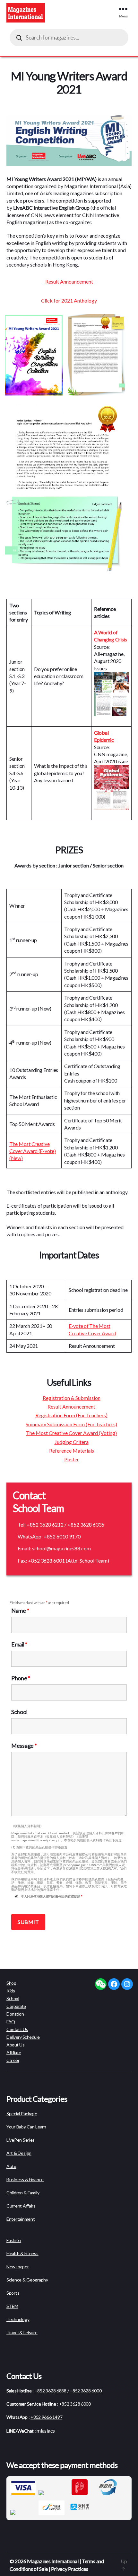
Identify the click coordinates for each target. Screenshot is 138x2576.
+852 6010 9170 (62, 1536)
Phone (21, 1678)
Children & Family (23, 2193)
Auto (11, 2166)
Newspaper (18, 2267)
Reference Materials (72, 1451)
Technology (18, 2319)
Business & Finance (25, 2179)
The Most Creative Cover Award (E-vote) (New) (33, 1151)
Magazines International (53, 2561)
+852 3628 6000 (75, 2404)
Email (19, 1644)
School (19, 1712)
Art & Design (19, 2153)
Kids (11, 1991)
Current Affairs (21, 2206)
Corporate (16, 2006)
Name (20, 1610)
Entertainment (21, 2219)
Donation (15, 2014)
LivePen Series (21, 2140)
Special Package (22, 2113)
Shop (11, 1983)
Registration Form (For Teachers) (71, 1415)
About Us (15, 2045)
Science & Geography (27, 2280)
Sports (13, 2293)
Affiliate (14, 2052)
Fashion (14, 2240)
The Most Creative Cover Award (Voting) (71, 1433)
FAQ (11, 2022)
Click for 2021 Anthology (69, 300)
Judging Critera (72, 1442)
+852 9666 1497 (46, 2417)
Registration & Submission (72, 1398)
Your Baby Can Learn (26, 2127)
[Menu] (126, 9)
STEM (12, 2306)
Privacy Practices (69, 2569)
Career (13, 2060)
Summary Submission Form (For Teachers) (71, 1424)
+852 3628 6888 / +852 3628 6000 (68, 2391)
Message (24, 1746)
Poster (72, 1459)
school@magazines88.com (61, 1548)
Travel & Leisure (22, 2332)
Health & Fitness (22, 2253)
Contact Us (17, 2029)
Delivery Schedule (23, 2037)
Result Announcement (69, 281)
